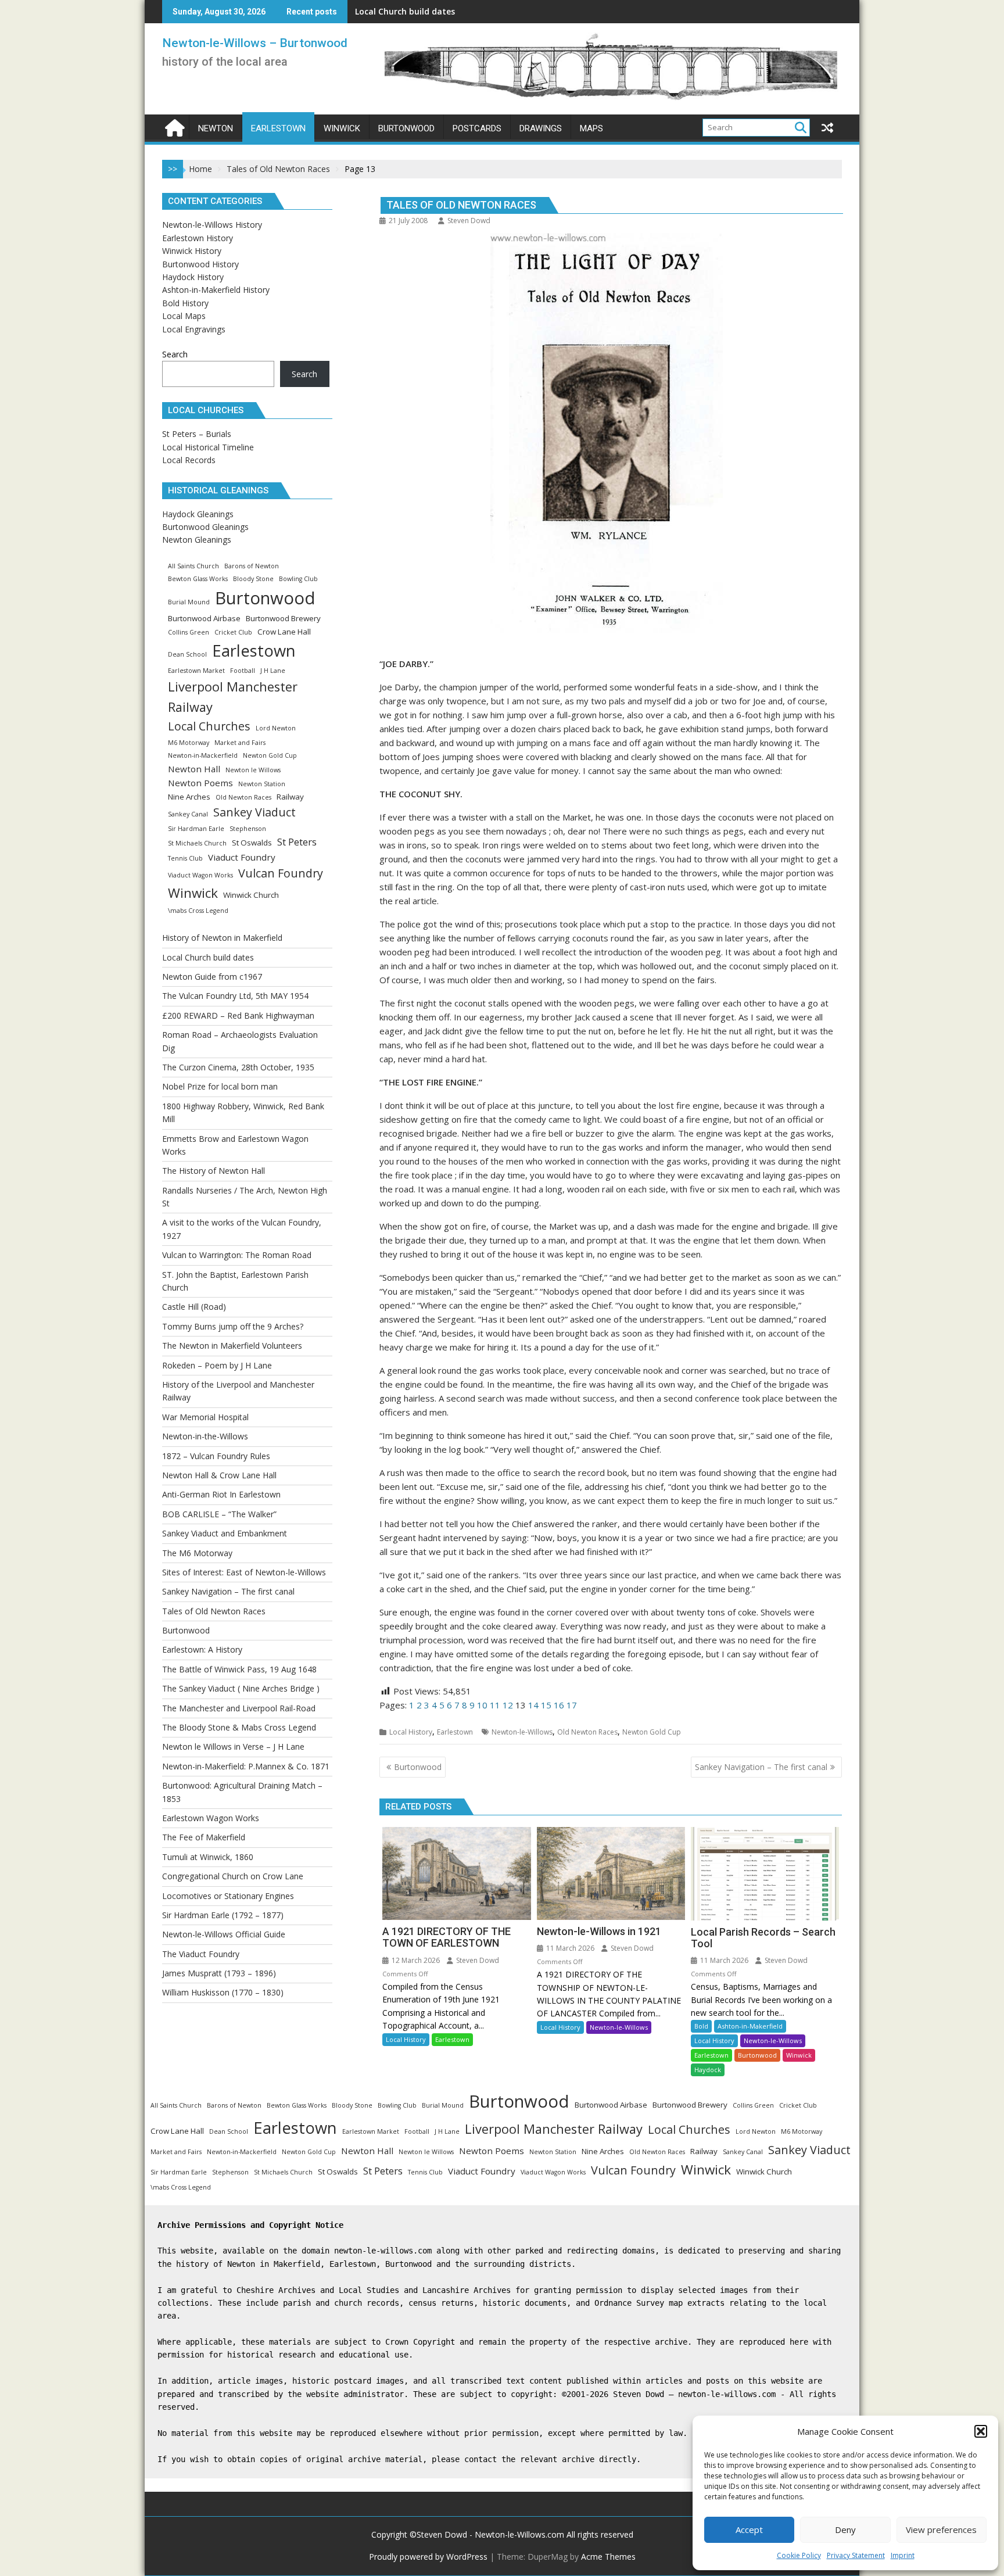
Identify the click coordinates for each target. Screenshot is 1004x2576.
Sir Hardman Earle (196, 829)
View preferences (941, 2530)
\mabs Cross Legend (198, 911)
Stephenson (248, 829)
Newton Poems (200, 783)
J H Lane (273, 671)
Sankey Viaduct (254, 812)
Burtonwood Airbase (204, 618)
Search (175, 354)
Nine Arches (189, 797)
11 (495, 1705)
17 (572, 1705)
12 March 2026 (415, 1960)
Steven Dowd (469, 221)
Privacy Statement (856, 2555)
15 (546, 1705)
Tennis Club (185, 858)
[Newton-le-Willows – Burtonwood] (173, 126)
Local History (411, 1732)
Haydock (708, 2070)
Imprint (903, 2555)
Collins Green (189, 632)
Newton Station (262, 784)
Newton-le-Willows (522, 1732)
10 (482, 1705)
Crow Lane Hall (284, 632)
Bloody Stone (253, 579)
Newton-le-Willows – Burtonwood (255, 43)
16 (559, 1705)
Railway (290, 797)
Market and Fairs (240, 743)
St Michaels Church (197, 843)
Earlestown (455, 1732)
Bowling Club (298, 579)
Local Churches (209, 726)
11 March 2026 (569, 1948)
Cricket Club (233, 632)
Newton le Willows (253, 770)
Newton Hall (194, 769)
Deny (845, 2530)
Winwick (799, 2055)
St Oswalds (252, 843)
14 (533, 1705)
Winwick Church (251, 895)
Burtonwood (757, 2055)
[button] (981, 2431)
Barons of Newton (252, 566)
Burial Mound (189, 602)
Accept (749, 2530)
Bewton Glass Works (198, 579)
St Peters (297, 842)
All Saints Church (193, 566)
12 (508, 1705)
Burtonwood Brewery (283, 618)
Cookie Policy (799, 2555)
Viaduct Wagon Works (200, 875)
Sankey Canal (188, 814)
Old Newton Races (587, 1732)
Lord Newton (276, 728)
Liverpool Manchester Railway (233, 697)
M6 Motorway (189, 743)
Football (243, 671)
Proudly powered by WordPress (428, 2557)
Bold (701, 2026)
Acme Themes (608, 2557)
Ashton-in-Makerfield (750, 2026)
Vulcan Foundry (281, 873)
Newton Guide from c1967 (408, 11)
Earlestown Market (196, 671)
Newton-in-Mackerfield (203, 755)
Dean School (187, 654)
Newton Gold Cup (652, 1732)
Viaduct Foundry (242, 857)
